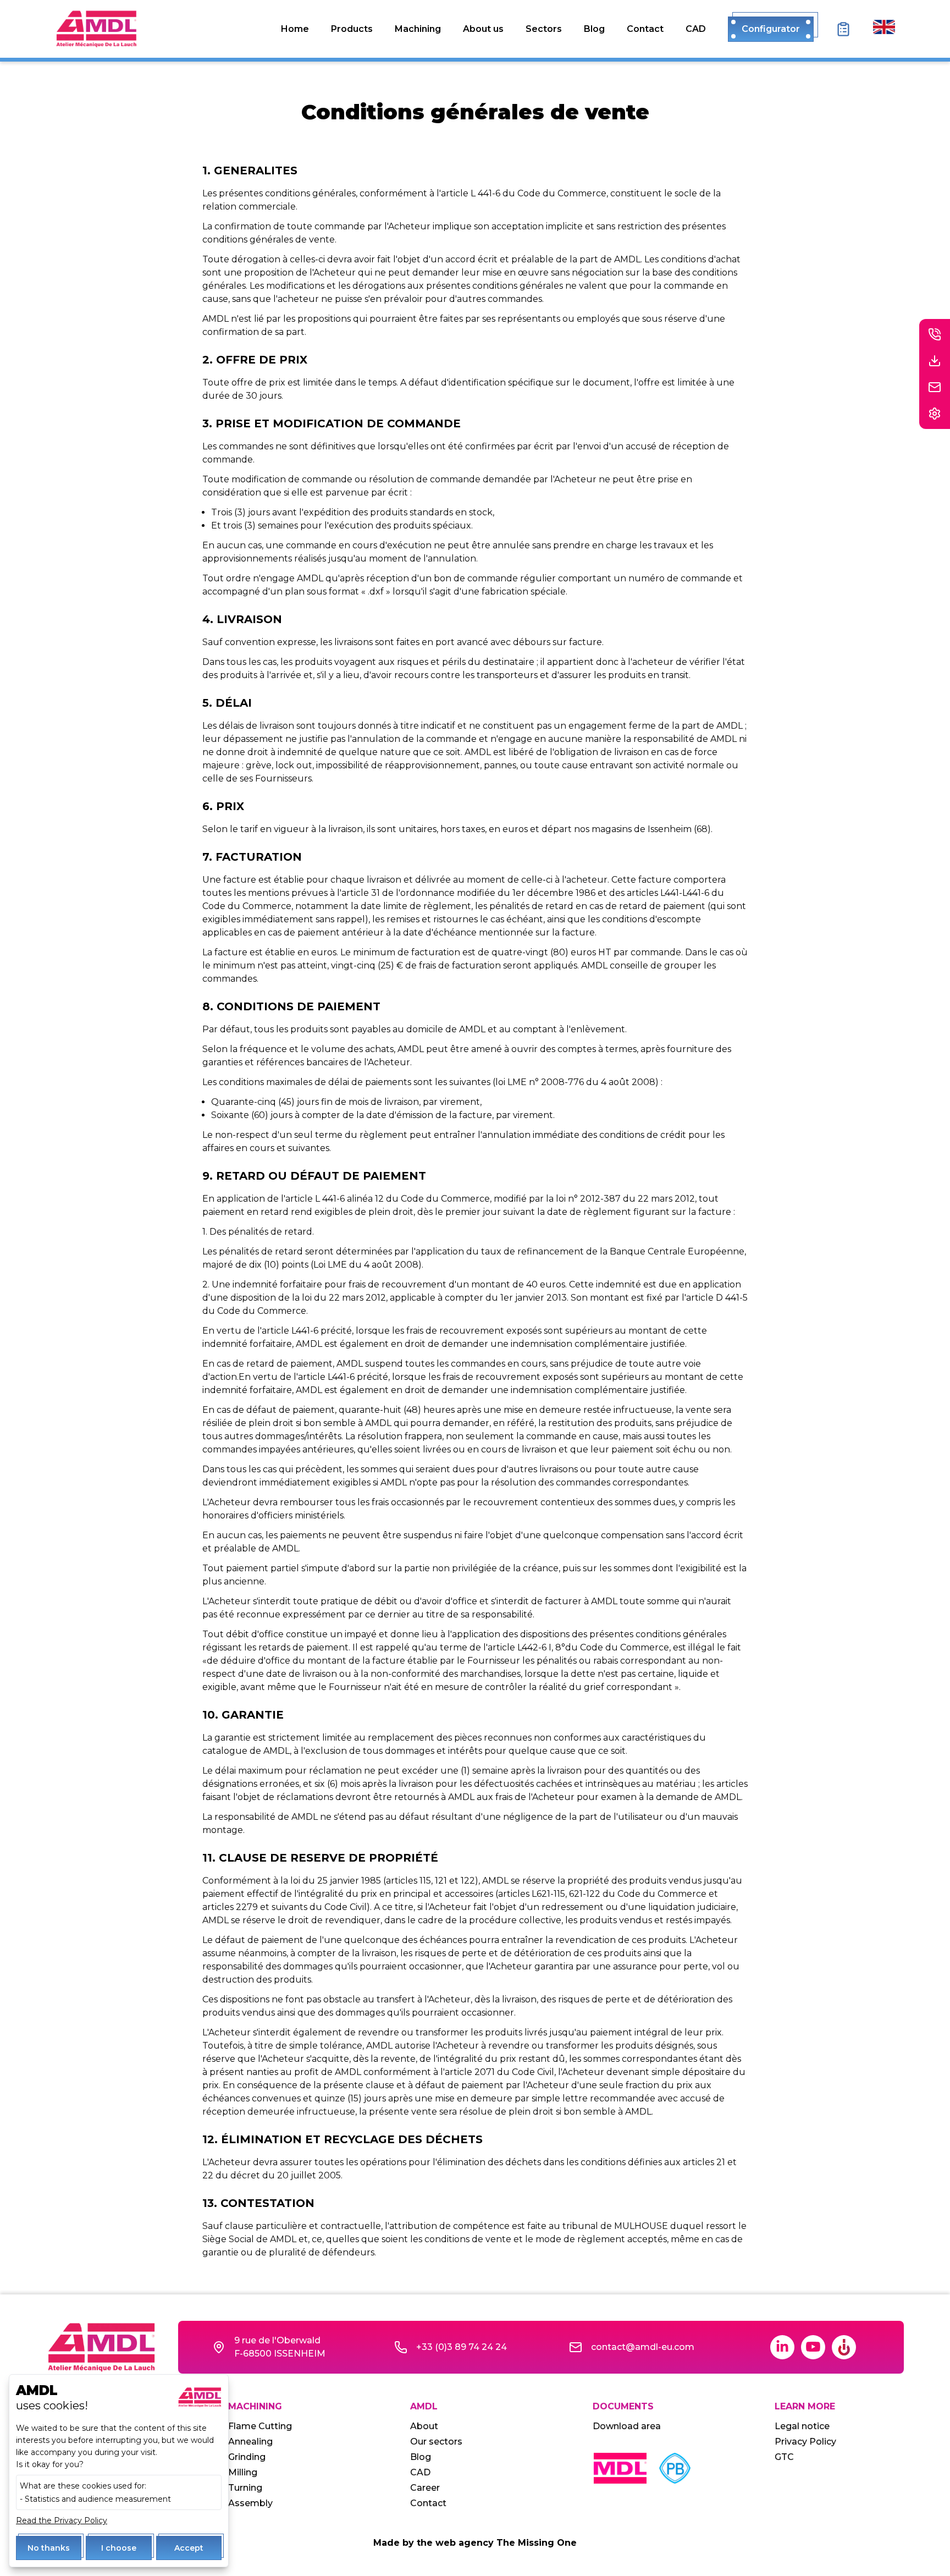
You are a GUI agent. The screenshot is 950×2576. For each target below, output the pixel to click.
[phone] (935, 334)
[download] (935, 361)
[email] (935, 387)
